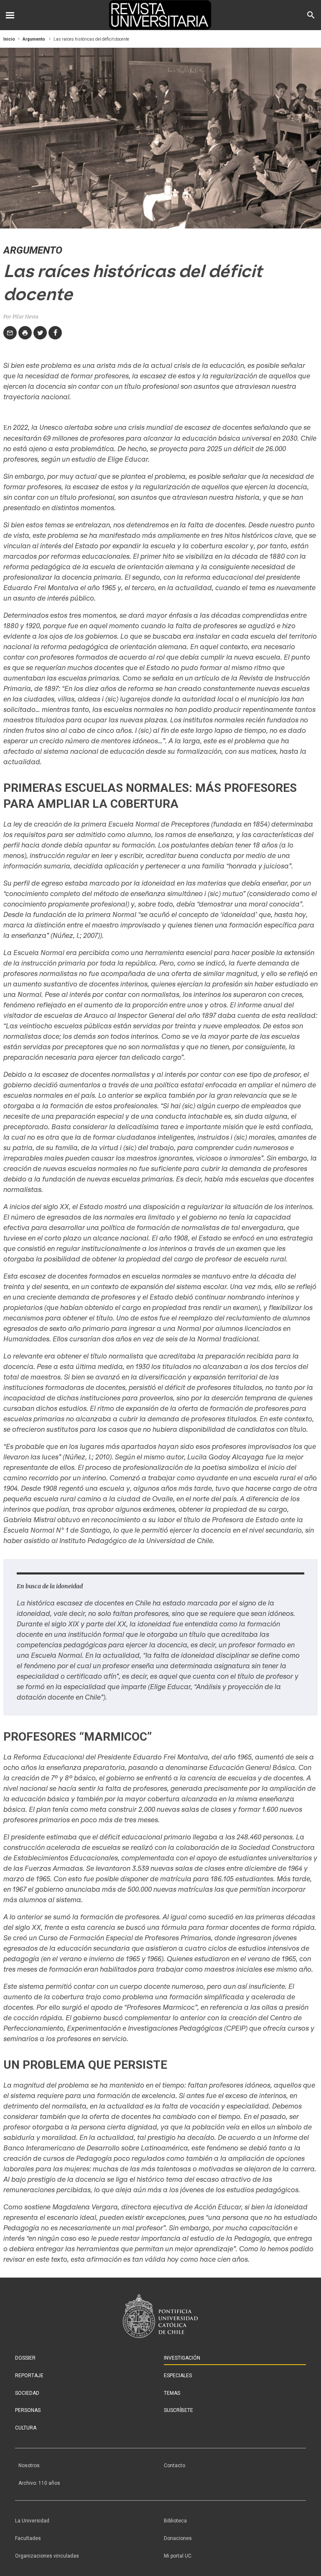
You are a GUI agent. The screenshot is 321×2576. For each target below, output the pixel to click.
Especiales (178, 2376)
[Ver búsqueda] (311, 15)
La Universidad (32, 2521)
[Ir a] (160, 2316)
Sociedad (27, 2393)
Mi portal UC (178, 2556)
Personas (28, 2410)
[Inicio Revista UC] (161, 15)
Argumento (34, 39)
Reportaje (29, 2376)
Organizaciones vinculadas (47, 2556)
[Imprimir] (25, 333)
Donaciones (178, 2538)
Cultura (26, 2428)
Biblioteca (175, 2521)
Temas (172, 2393)
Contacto (175, 2466)
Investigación (182, 2358)
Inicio (9, 39)
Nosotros (29, 2466)
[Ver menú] (10, 15)
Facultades (28, 2538)
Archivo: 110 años (39, 2483)
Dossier (25, 2358)
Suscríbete (178, 2410)
